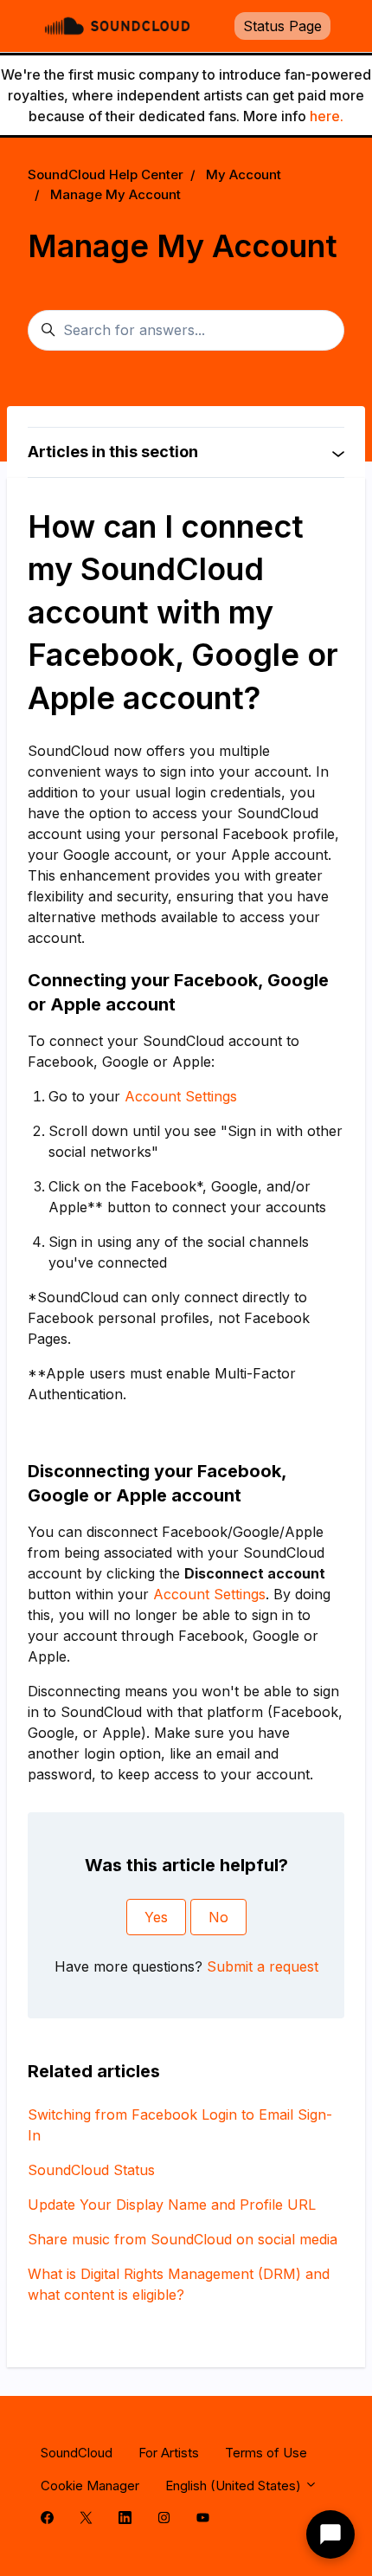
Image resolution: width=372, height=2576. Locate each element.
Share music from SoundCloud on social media (183, 2239)
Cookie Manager (90, 2486)
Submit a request (263, 1966)
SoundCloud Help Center (106, 174)
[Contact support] (330, 2534)
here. (327, 116)
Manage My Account (115, 194)
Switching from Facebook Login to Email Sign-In (180, 2125)
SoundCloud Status (91, 2170)
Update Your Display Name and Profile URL (172, 2205)
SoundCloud (77, 2453)
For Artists (169, 2453)
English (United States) (235, 2486)
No (218, 1917)
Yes (156, 1917)
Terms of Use (266, 2453)
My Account (244, 174)
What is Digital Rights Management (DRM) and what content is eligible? (179, 2284)
